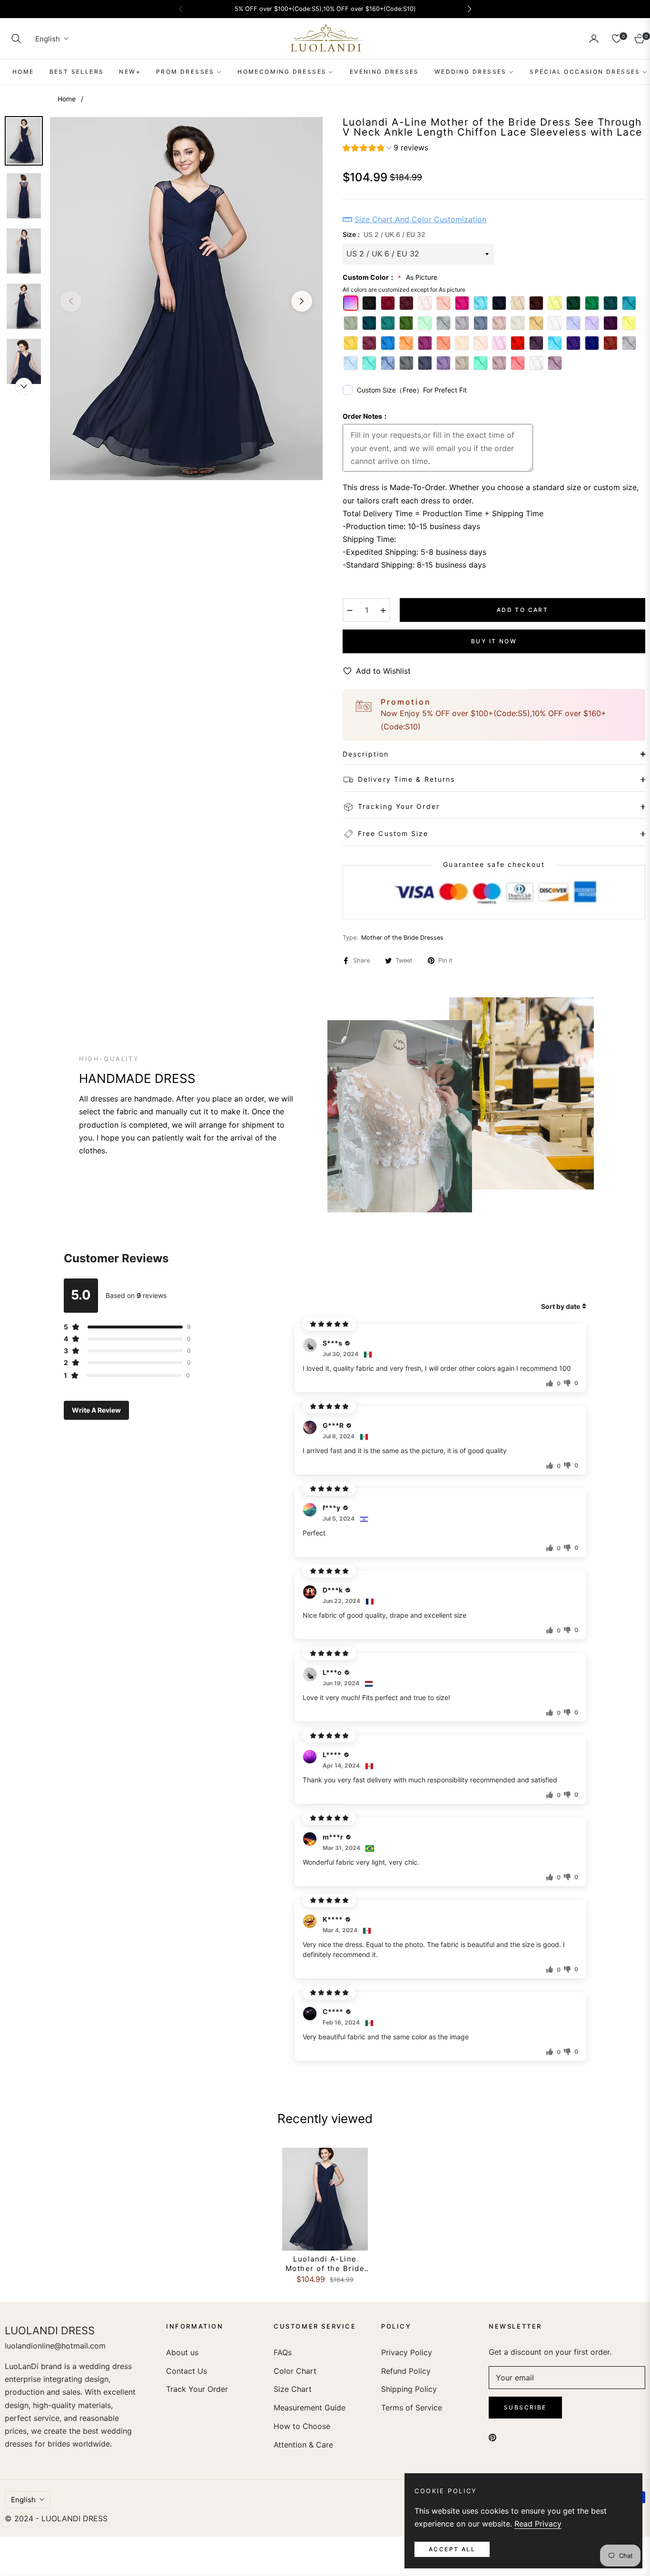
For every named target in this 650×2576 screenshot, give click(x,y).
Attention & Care (303, 2445)
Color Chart (295, 2371)
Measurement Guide (310, 2408)
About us (182, 2352)
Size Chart (293, 2389)
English (48, 39)
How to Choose (302, 2426)
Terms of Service (412, 2408)
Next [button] (302, 301)
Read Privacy (538, 2524)
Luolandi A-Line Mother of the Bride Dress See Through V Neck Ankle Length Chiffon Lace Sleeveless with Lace (325, 2264)
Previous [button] (71, 301)
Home (67, 99)
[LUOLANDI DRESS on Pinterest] (492, 2437)
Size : (384, 234)
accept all (452, 2549)
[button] (16, 39)
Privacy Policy (407, 2352)
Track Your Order (197, 2389)
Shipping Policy (409, 2389)
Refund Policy (406, 2371)
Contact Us (187, 2371)
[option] (186, 299)
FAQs (283, 2352)
